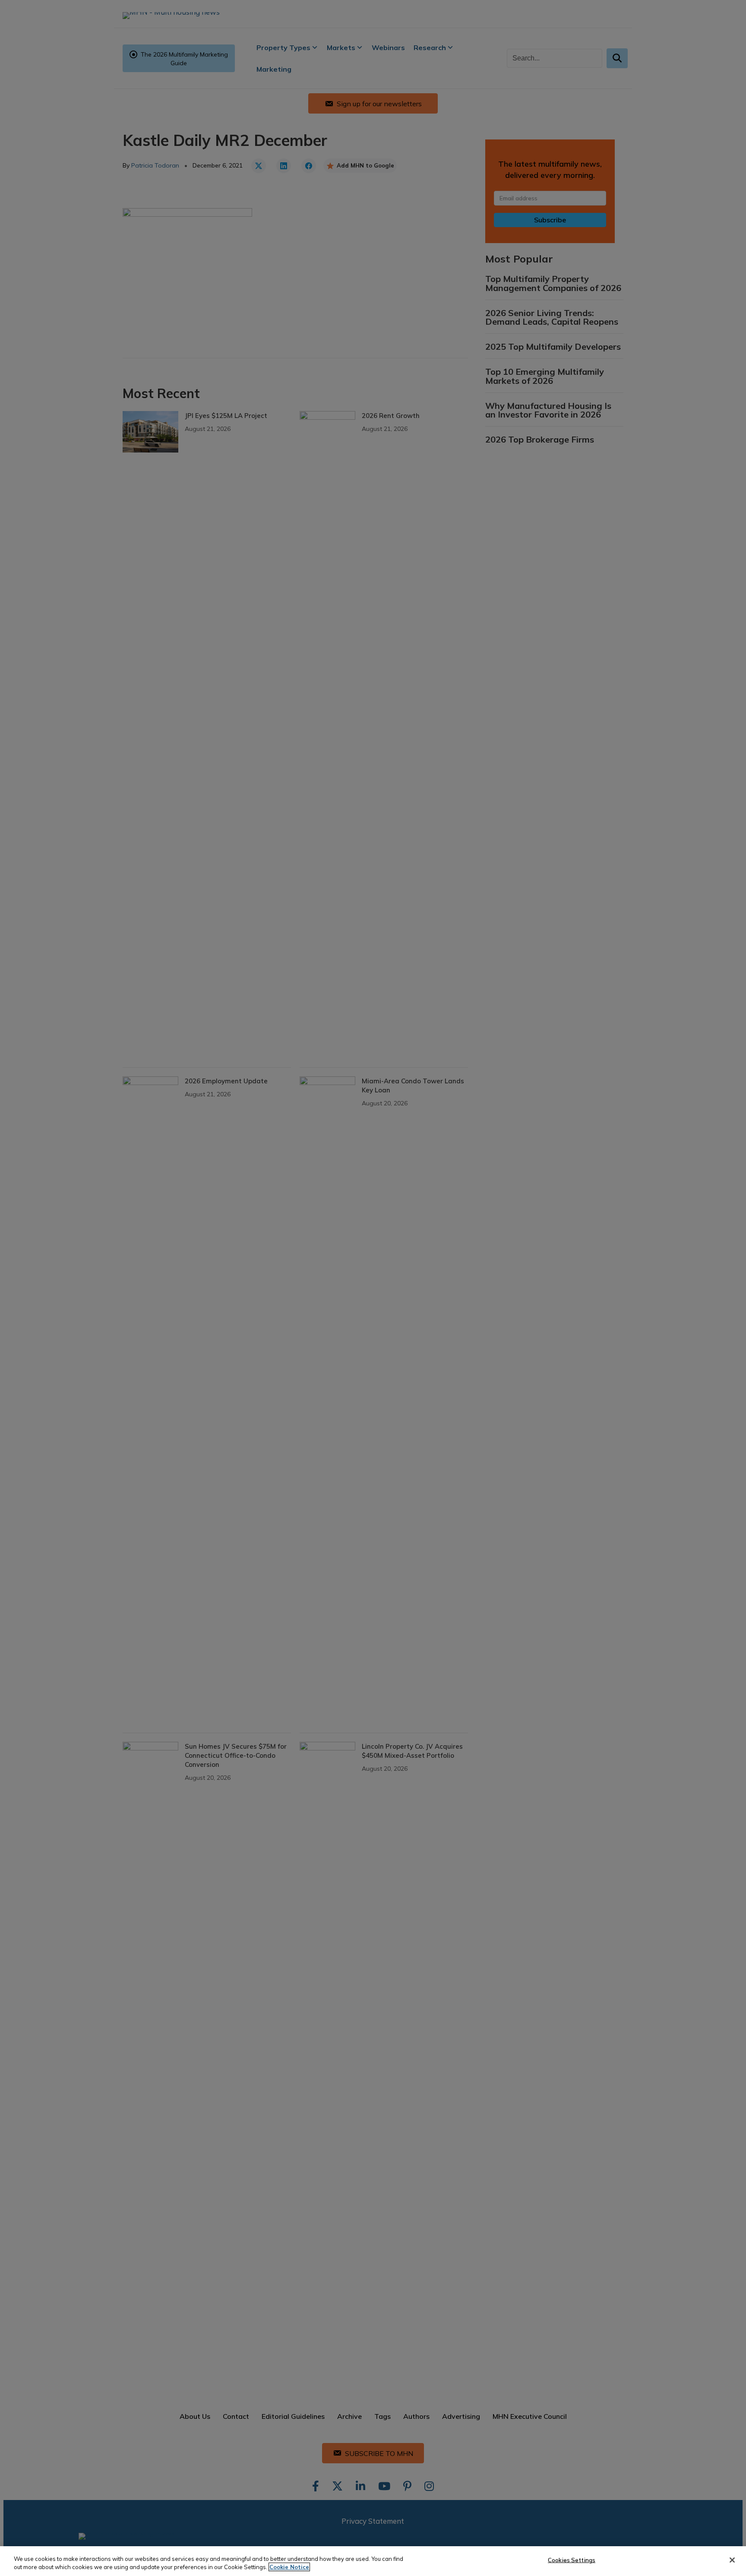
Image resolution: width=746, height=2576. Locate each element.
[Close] (732, 2560)
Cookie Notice (289, 2567)
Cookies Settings (572, 2560)
